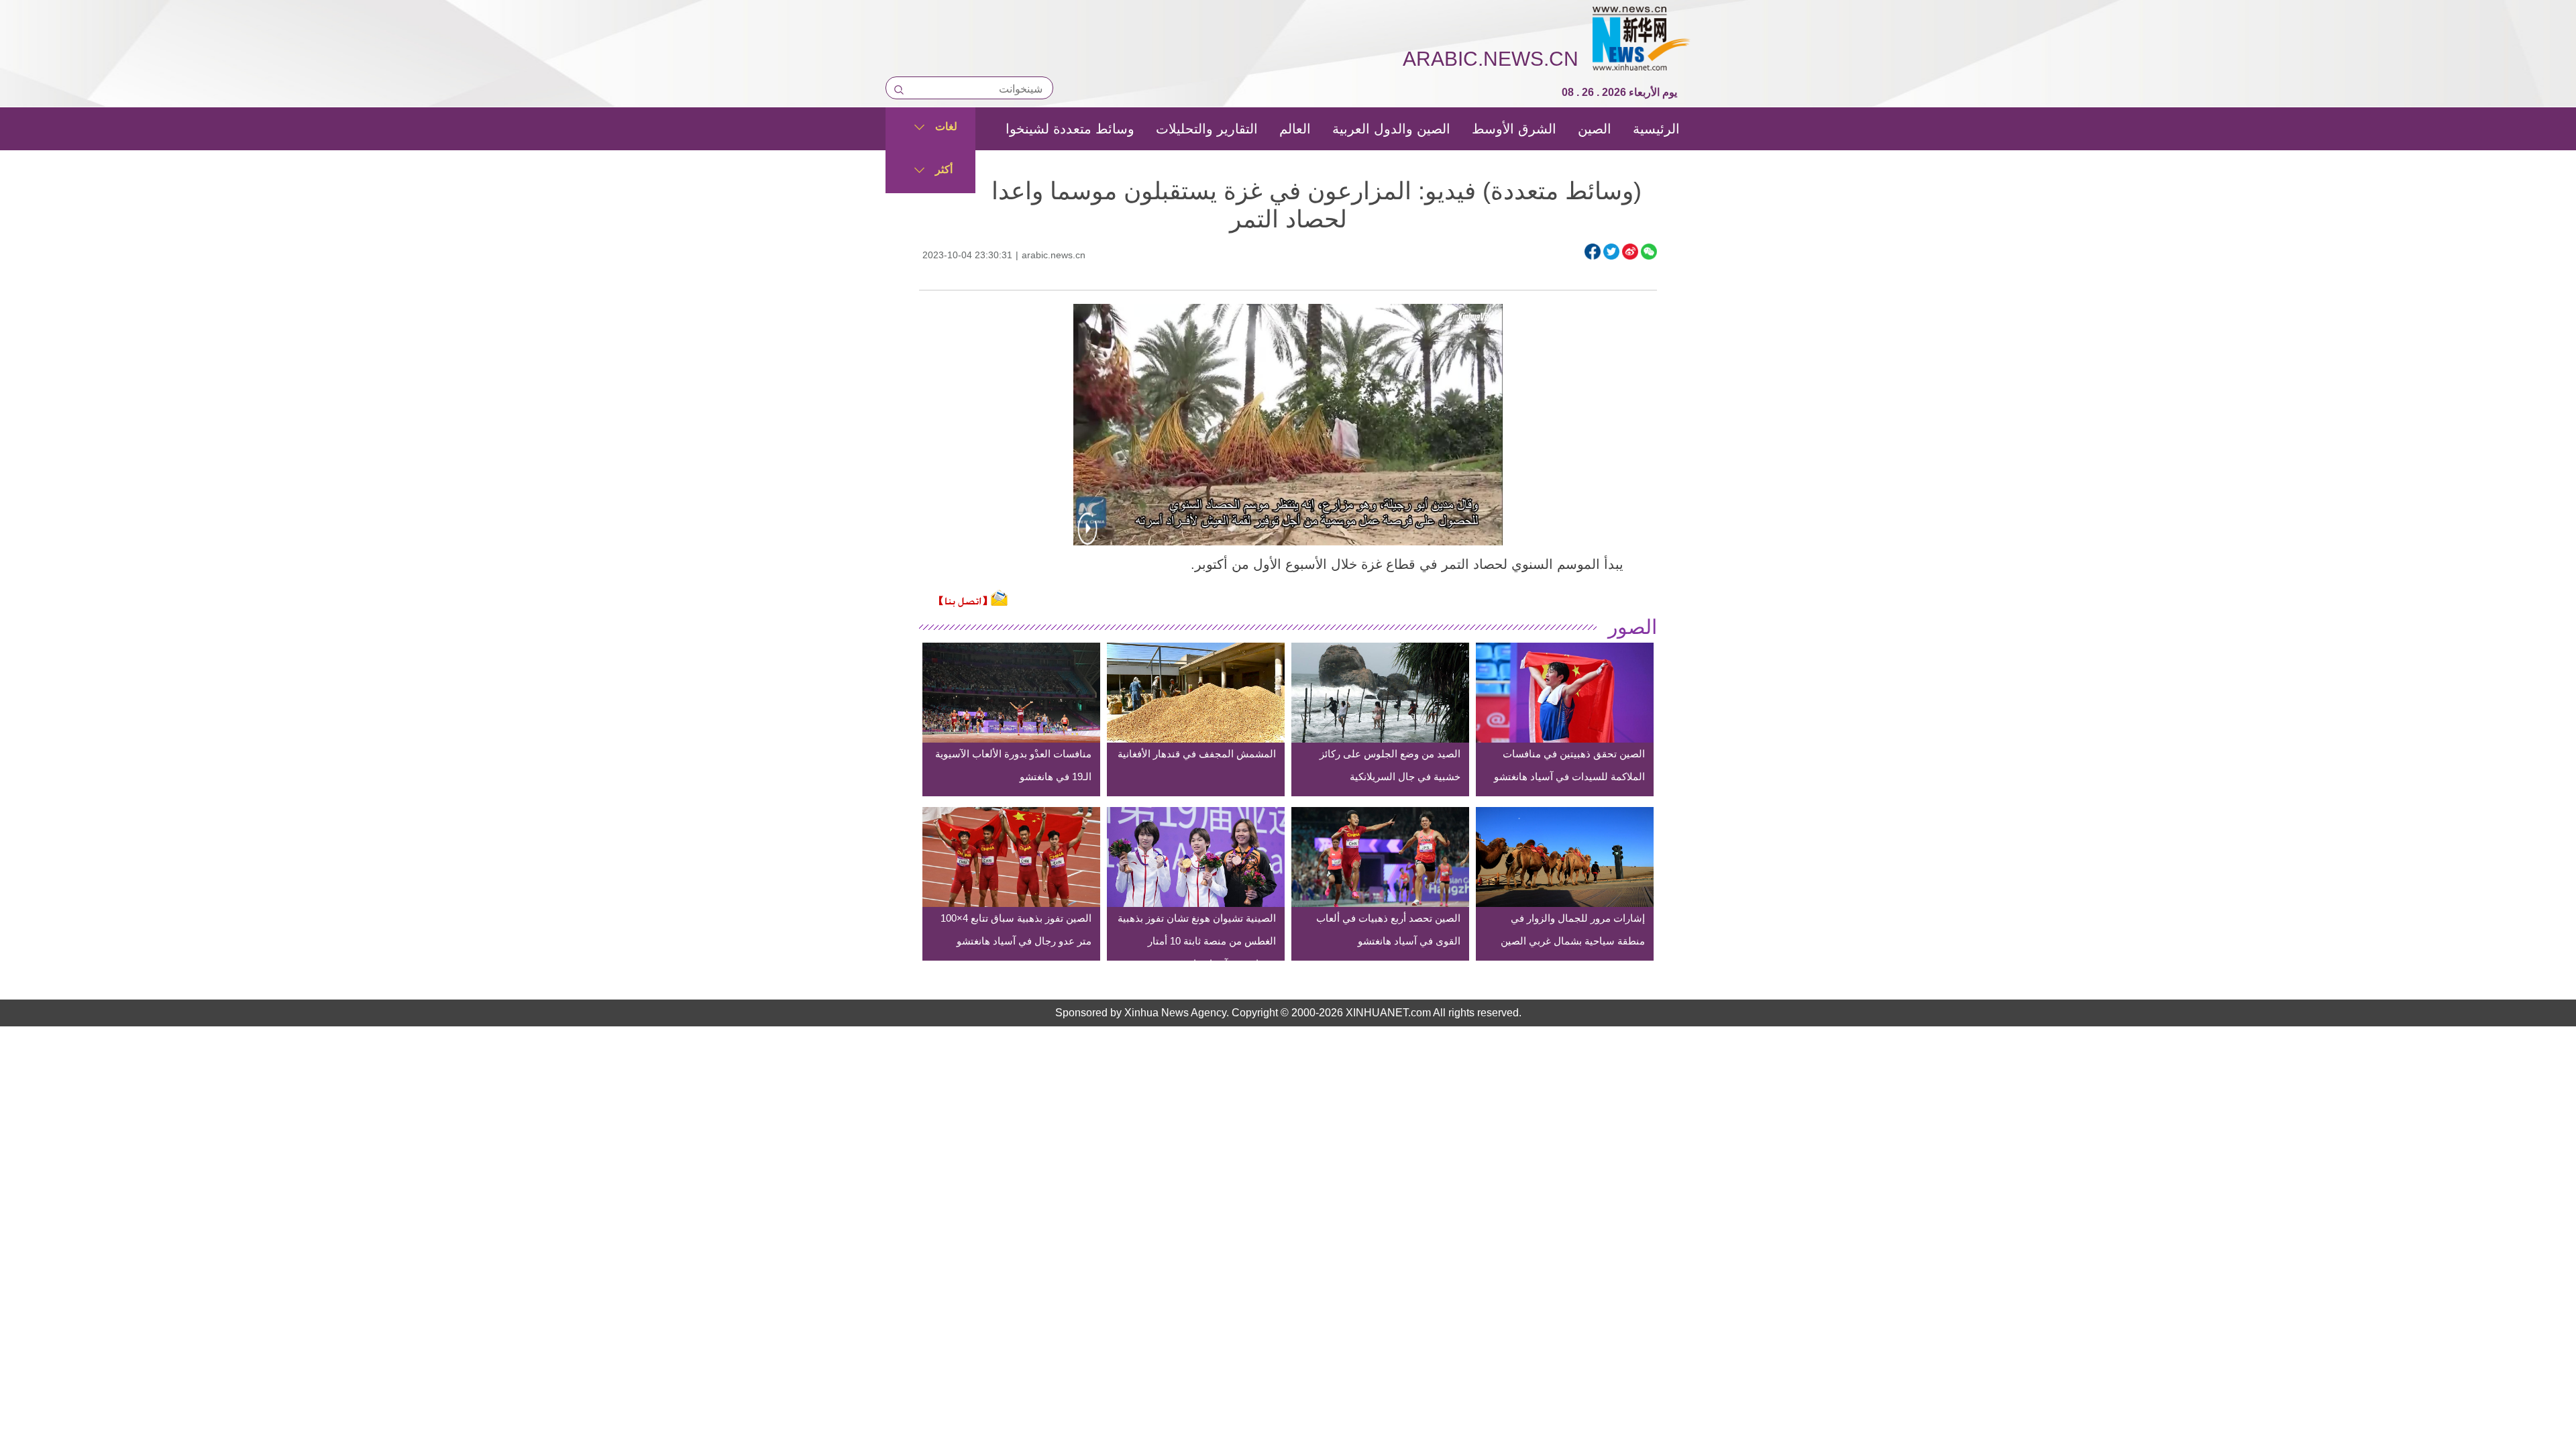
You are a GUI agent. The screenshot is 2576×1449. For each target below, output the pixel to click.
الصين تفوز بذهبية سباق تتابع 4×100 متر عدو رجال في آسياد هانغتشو (1016, 929)
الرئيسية (1656, 129)
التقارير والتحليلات (1207, 129)
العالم (1295, 129)
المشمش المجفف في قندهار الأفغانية (1197, 754)
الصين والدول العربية (1391, 129)
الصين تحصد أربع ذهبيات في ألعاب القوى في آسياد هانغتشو (1388, 929)
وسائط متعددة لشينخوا (1070, 129)
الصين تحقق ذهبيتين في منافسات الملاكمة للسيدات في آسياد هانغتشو (1569, 765)
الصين (1595, 129)
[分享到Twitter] (1611, 252)
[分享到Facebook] (1593, 252)
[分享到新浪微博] (1630, 252)
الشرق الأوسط (1514, 129)
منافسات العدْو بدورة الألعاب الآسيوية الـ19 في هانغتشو (1013, 765)
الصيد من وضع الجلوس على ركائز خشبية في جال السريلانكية (1390, 765)
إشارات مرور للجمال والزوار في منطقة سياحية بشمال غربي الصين (1573, 929)
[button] (1087, 537)
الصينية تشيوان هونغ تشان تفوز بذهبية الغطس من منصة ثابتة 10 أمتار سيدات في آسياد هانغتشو (1197, 941)
